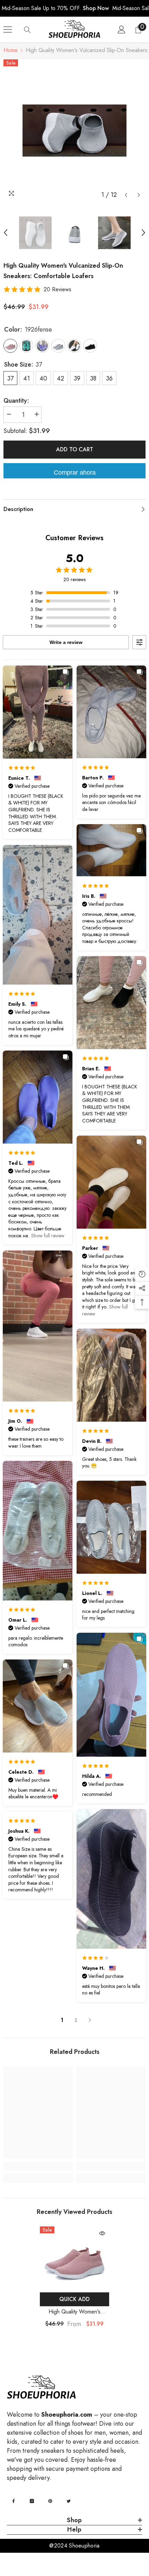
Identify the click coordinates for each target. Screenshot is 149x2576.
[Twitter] (69, 2501)
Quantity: (16, 401)
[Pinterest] (50, 2501)
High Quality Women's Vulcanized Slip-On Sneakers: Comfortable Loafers (75, 2312)
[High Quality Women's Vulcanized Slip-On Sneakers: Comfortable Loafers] (74, 2258)
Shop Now (96, 8)
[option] (74, 131)
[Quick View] (102, 2233)
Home (11, 50)
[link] (38, 2166)
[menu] (8, 30)
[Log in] (122, 30)
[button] (126, 195)
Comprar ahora (75, 472)
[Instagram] (32, 2501)
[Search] (27, 30)
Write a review (66, 642)
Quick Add (74, 2299)
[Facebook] (14, 2501)
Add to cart (75, 449)
